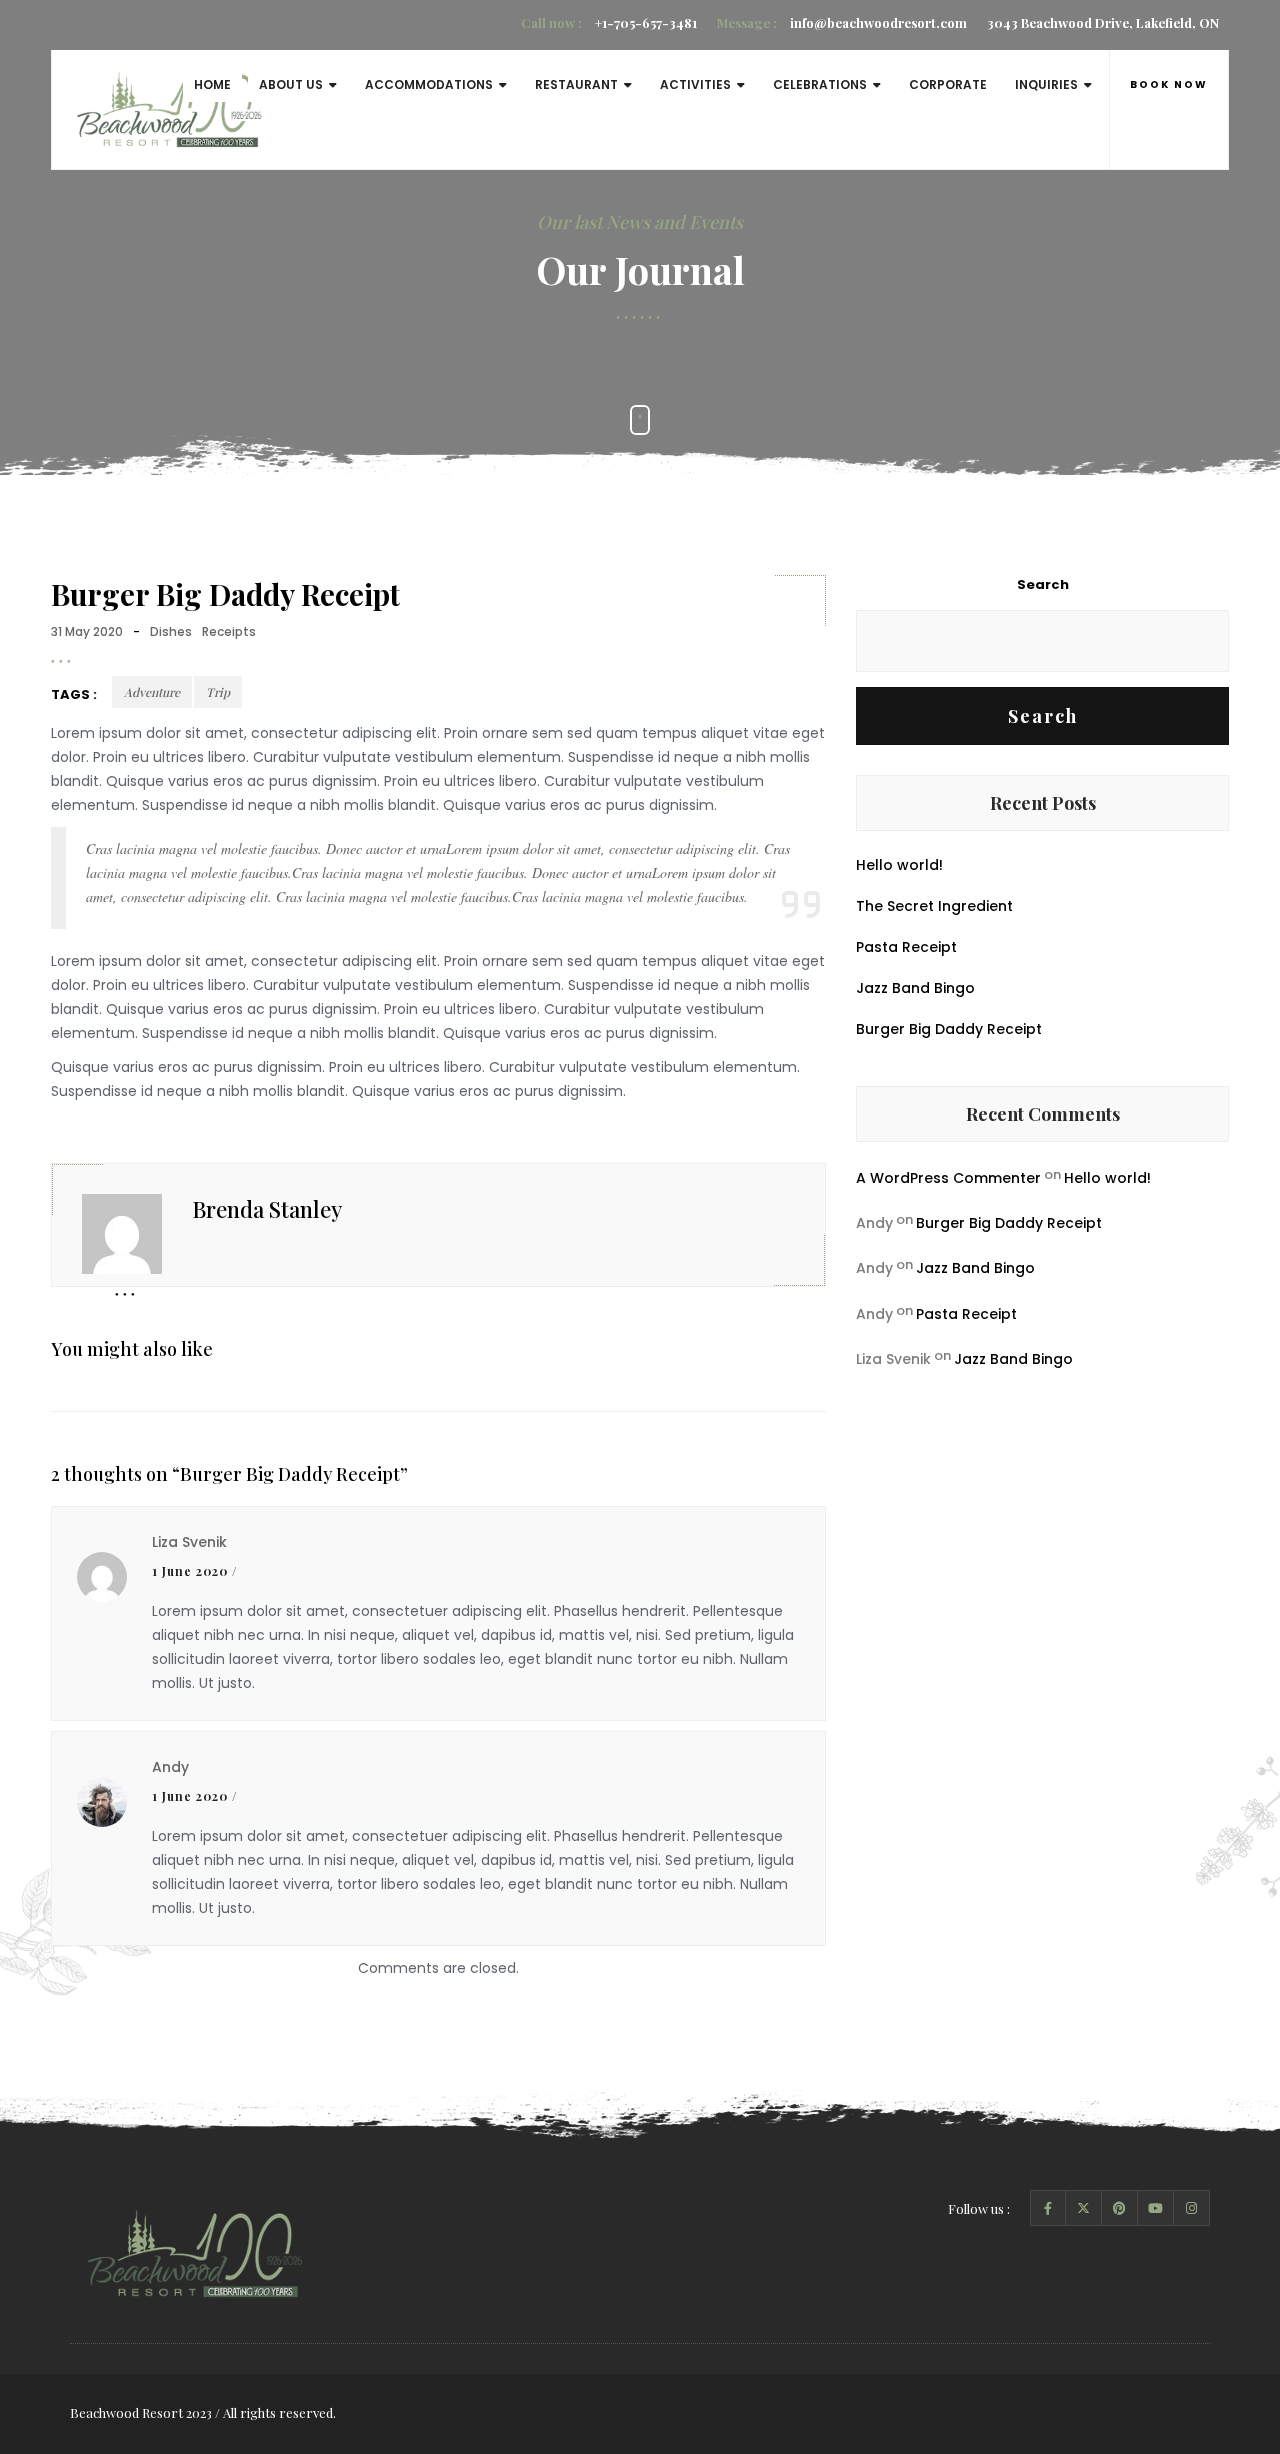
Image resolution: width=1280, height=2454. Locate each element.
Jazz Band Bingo (915, 988)
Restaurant (576, 84)
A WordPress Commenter (948, 1178)
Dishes (171, 631)
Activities (695, 84)
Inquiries (1046, 84)
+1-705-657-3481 (609, 22)
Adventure (152, 692)
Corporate (948, 84)
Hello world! (899, 865)
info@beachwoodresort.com (842, 22)
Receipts (229, 631)
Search (1043, 584)
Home (212, 84)
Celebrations (820, 84)
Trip (218, 692)
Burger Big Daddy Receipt (949, 1029)
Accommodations (429, 84)
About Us (291, 84)
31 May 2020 (87, 631)
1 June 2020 (190, 1571)
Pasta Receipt (906, 947)
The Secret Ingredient (934, 906)
